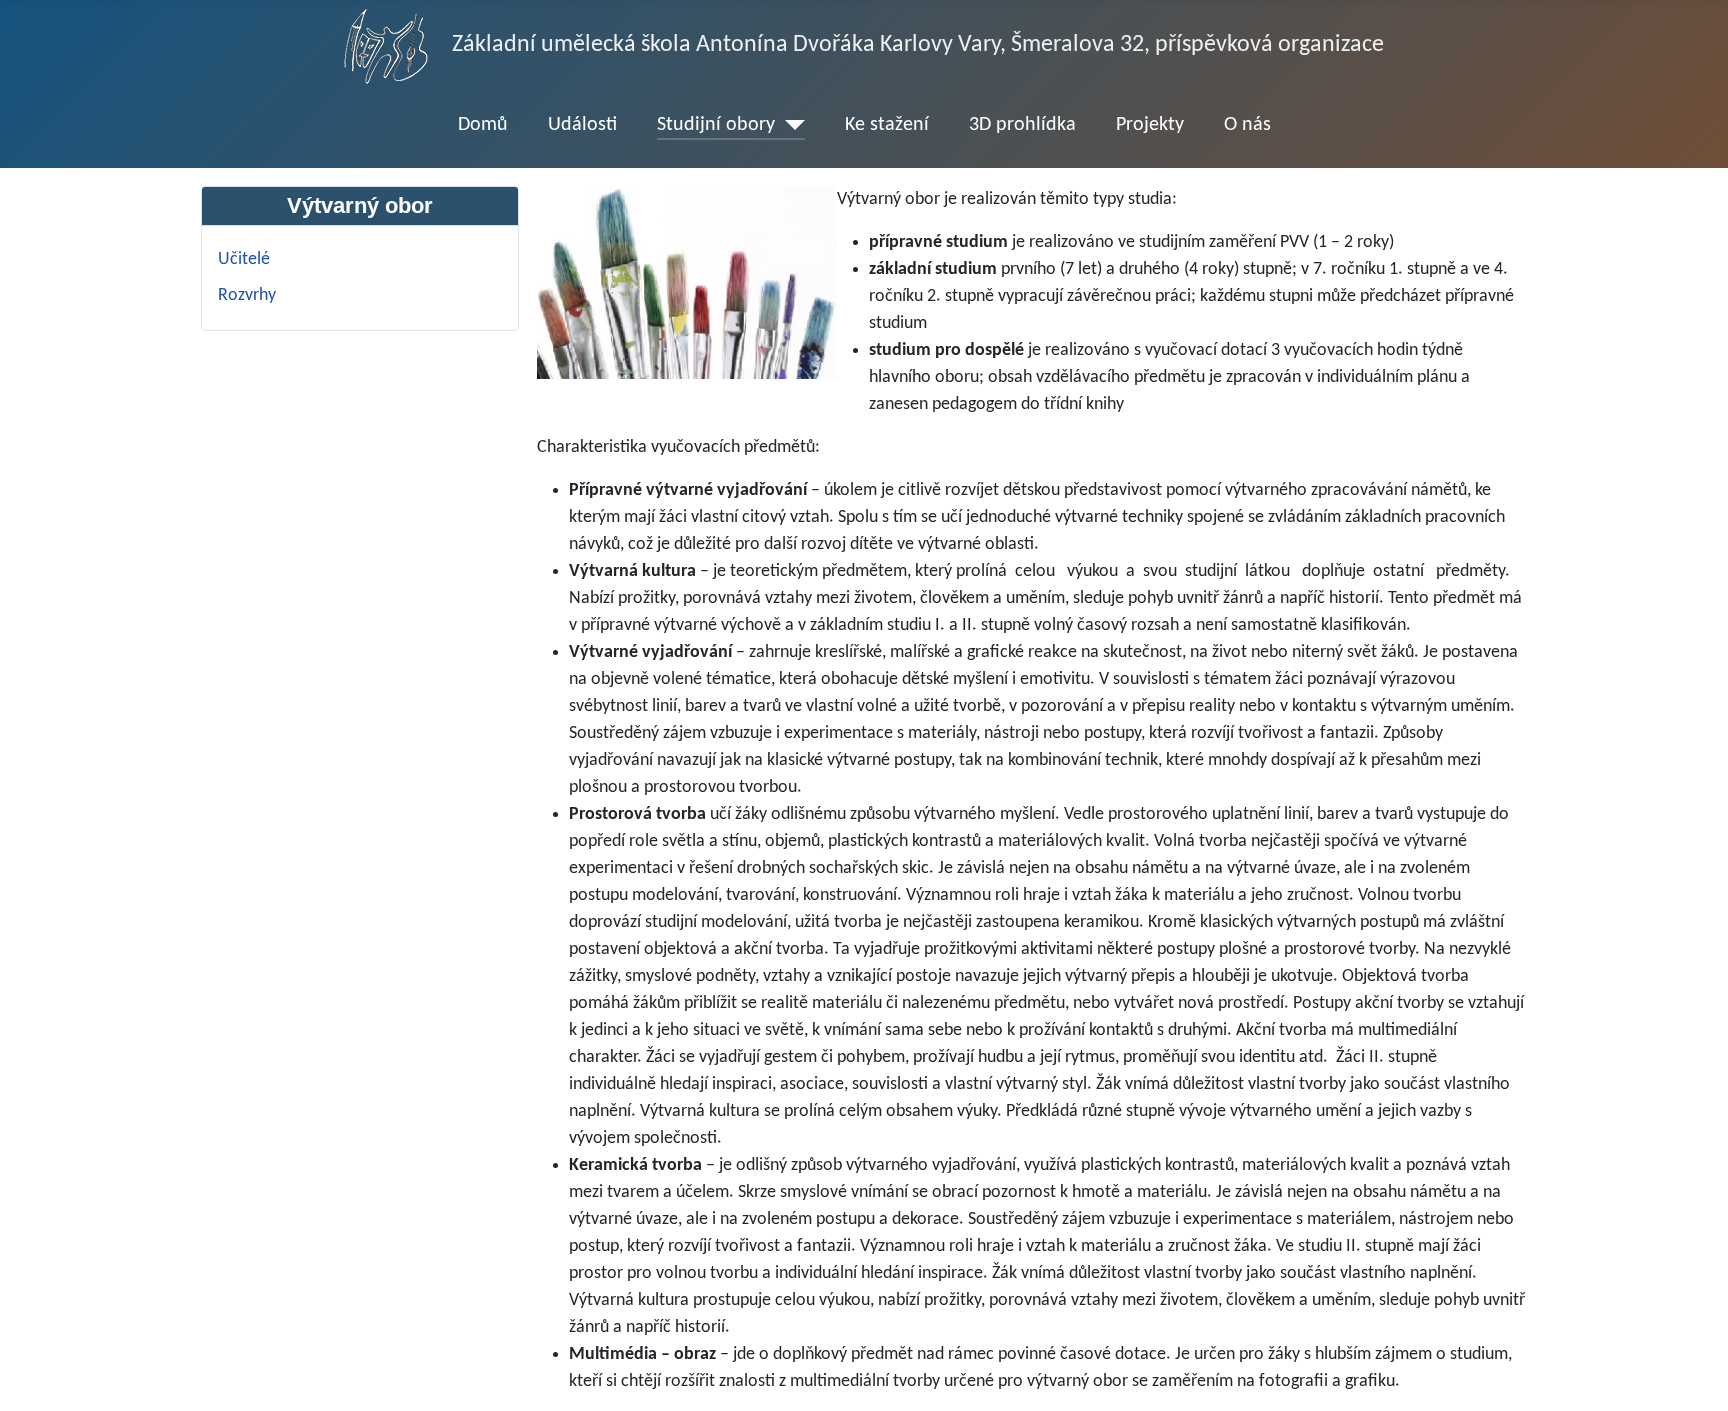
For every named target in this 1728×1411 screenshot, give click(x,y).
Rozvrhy (247, 295)
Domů (483, 125)
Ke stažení (887, 125)
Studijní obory (716, 125)
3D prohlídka (1022, 125)
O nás (1247, 125)
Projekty (1150, 125)
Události (582, 125)
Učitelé (244, 259)
